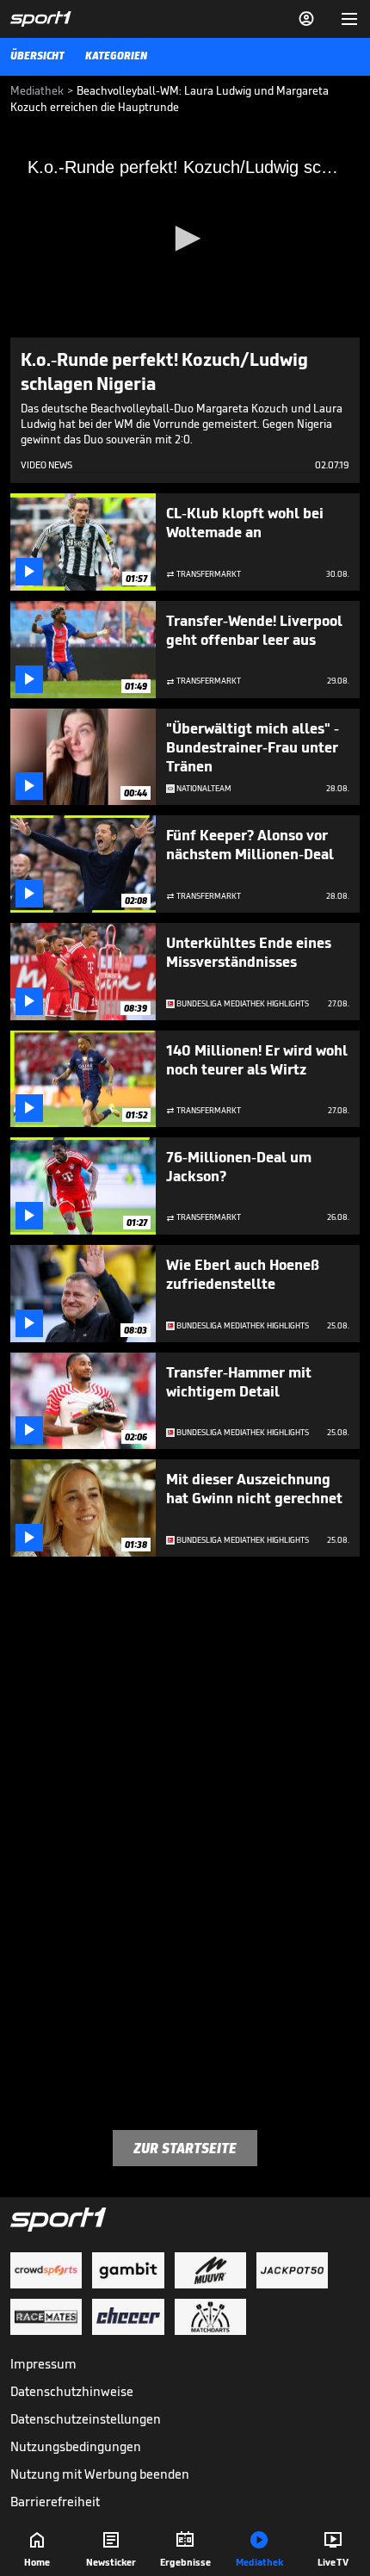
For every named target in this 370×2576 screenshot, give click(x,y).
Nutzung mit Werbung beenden (100, 2474)
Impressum (43, 2364)
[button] (185, 238)
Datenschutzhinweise (72, 2391)
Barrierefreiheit (55, 2502)
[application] (185, 239)
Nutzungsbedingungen (76, 2446)
